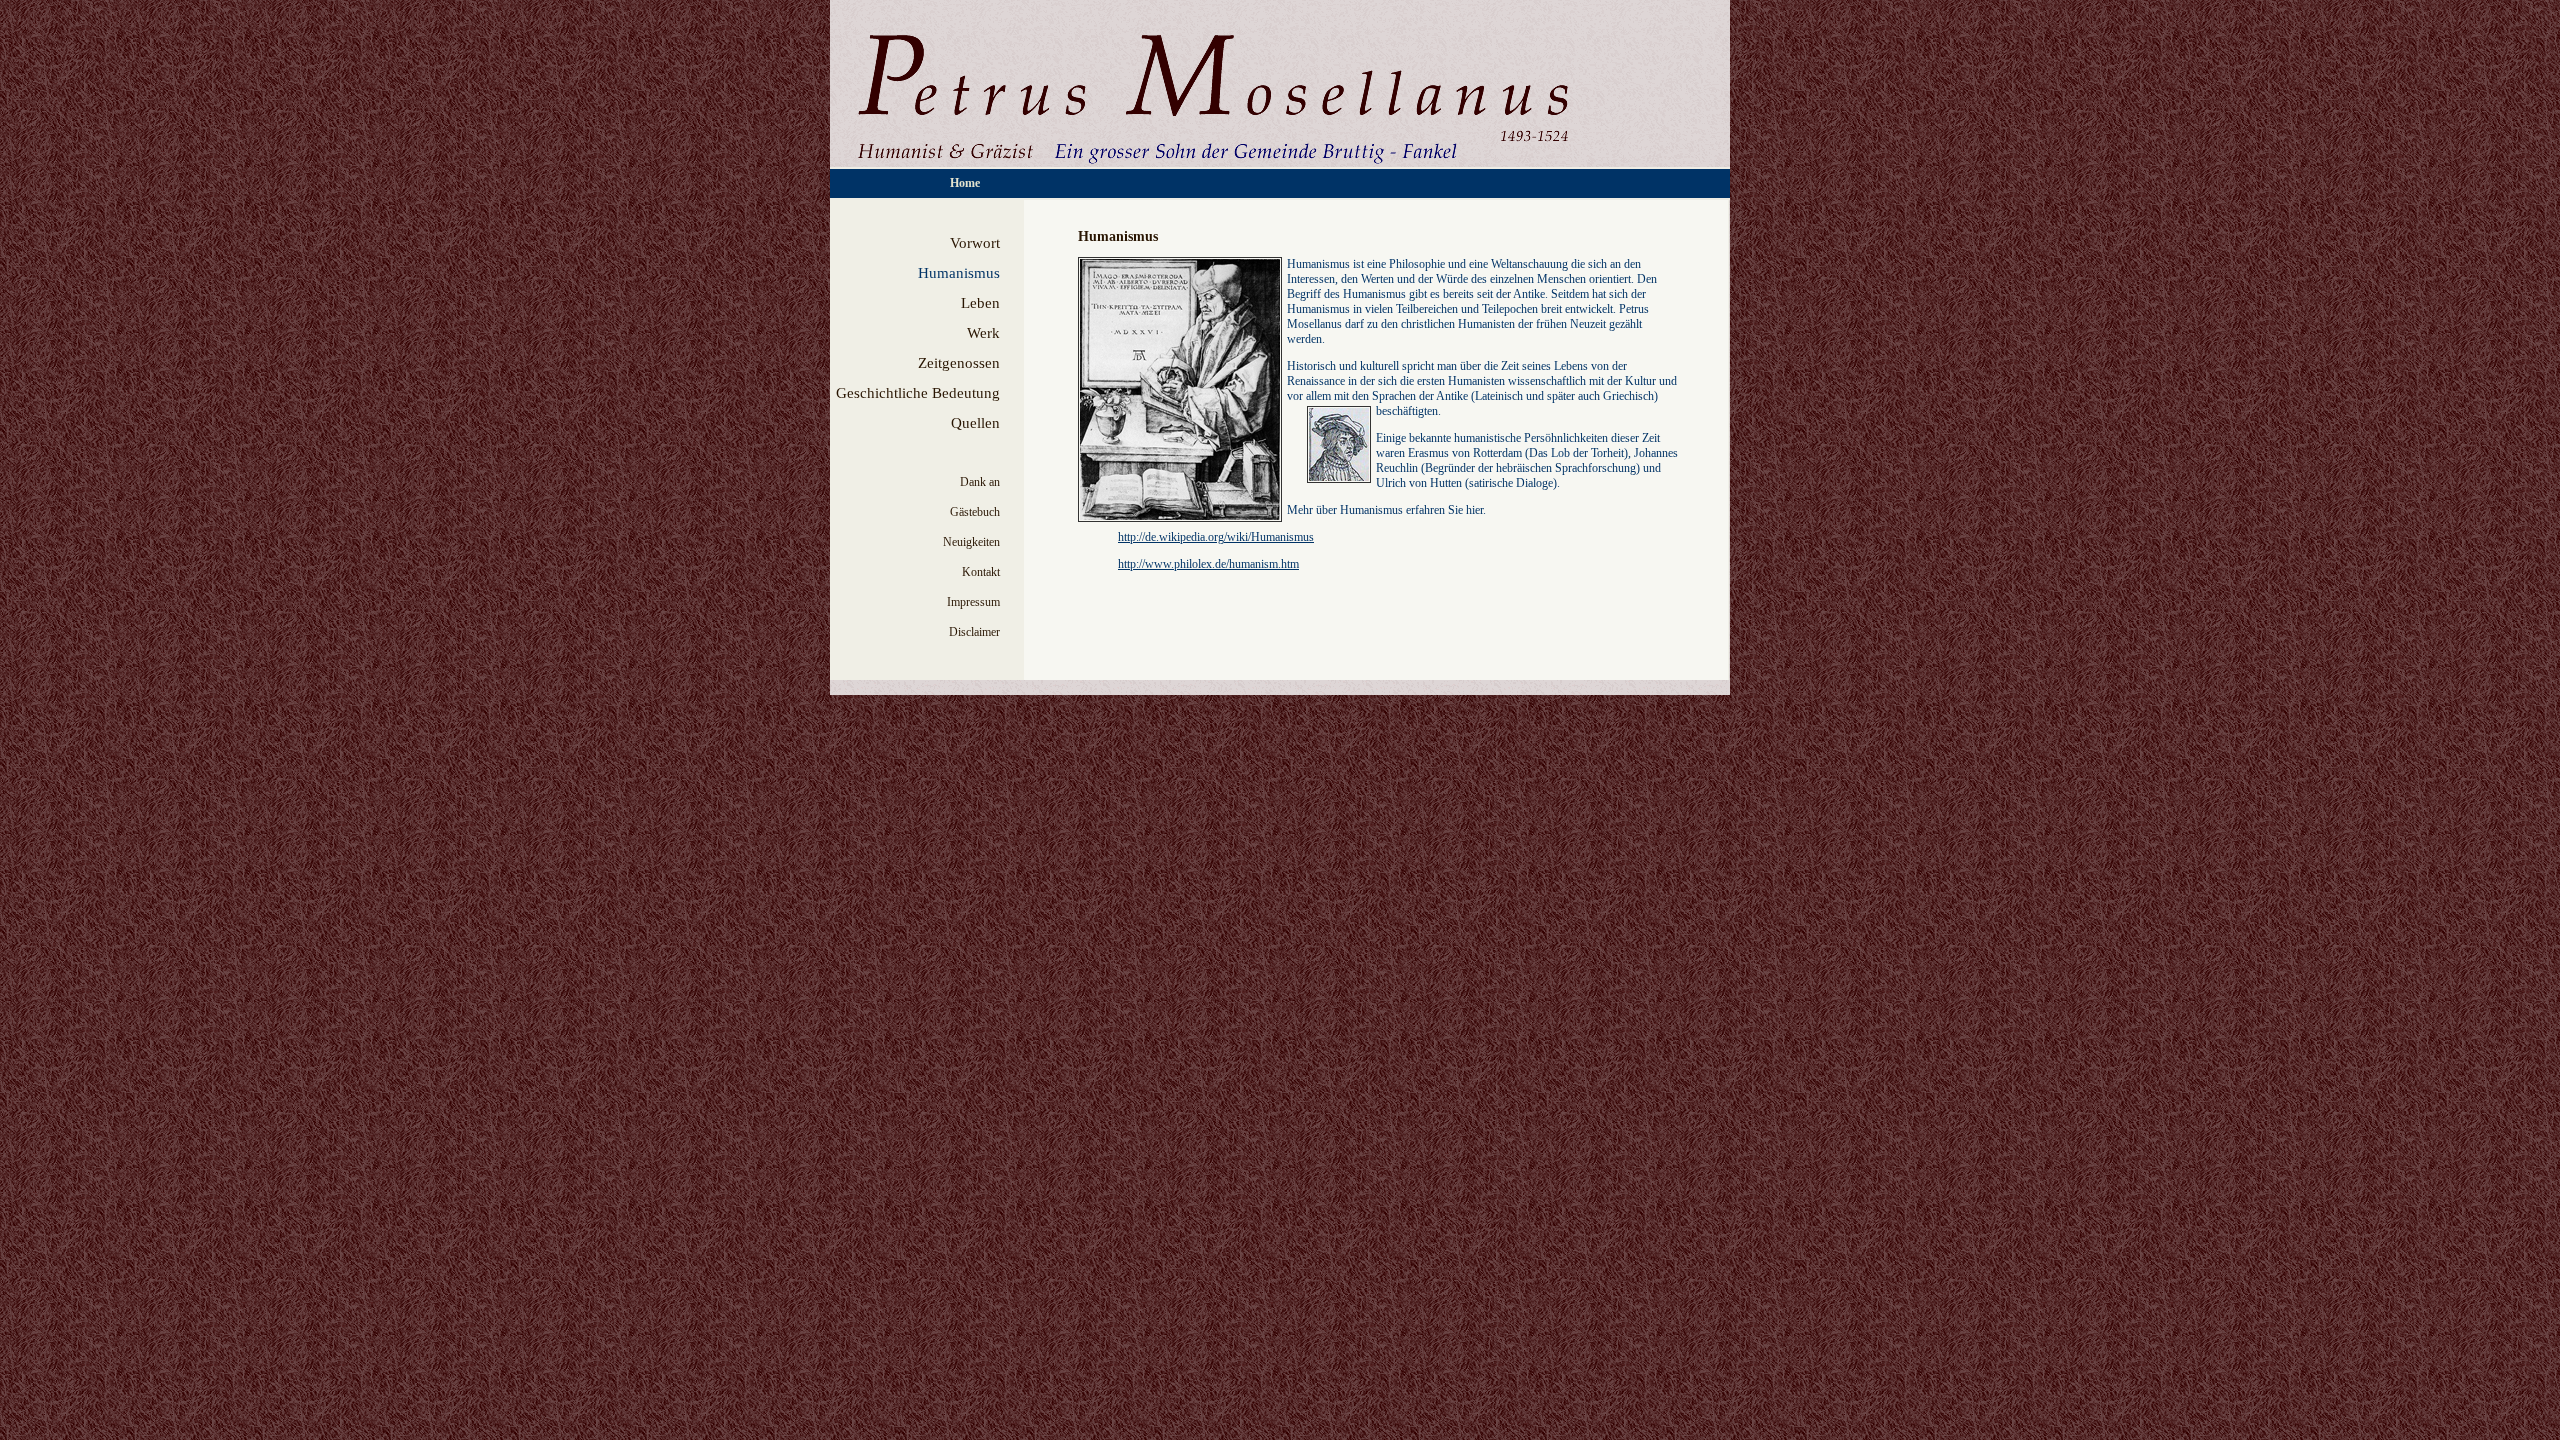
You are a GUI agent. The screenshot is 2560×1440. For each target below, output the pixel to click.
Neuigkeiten (971, 542)
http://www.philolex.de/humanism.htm (1208, 564)
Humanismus (959, 273)
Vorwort (975, 243)
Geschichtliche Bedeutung (918, 393)
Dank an (980, 482)
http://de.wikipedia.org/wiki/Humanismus (1216, 537)
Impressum (973, 602)
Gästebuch (975, 512)
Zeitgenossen (959, 363)
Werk (983, 333)
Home (965, 183)
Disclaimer (974, 632)
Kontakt (981, 572)
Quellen (975, 423)
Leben (980, 303)
